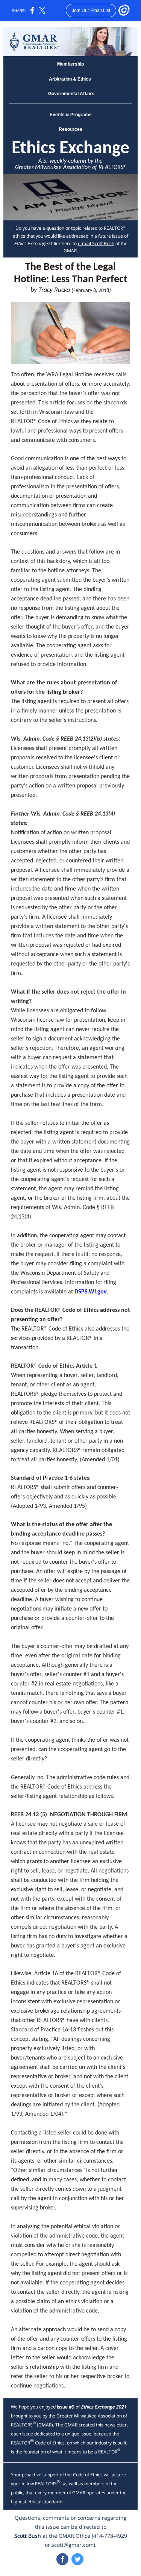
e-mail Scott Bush (96, 243)
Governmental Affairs (71, 94)
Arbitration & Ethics (70, 79)
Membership (70, 64)
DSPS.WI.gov (91, 1292)
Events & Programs (71, 115)
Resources (70, 129)
